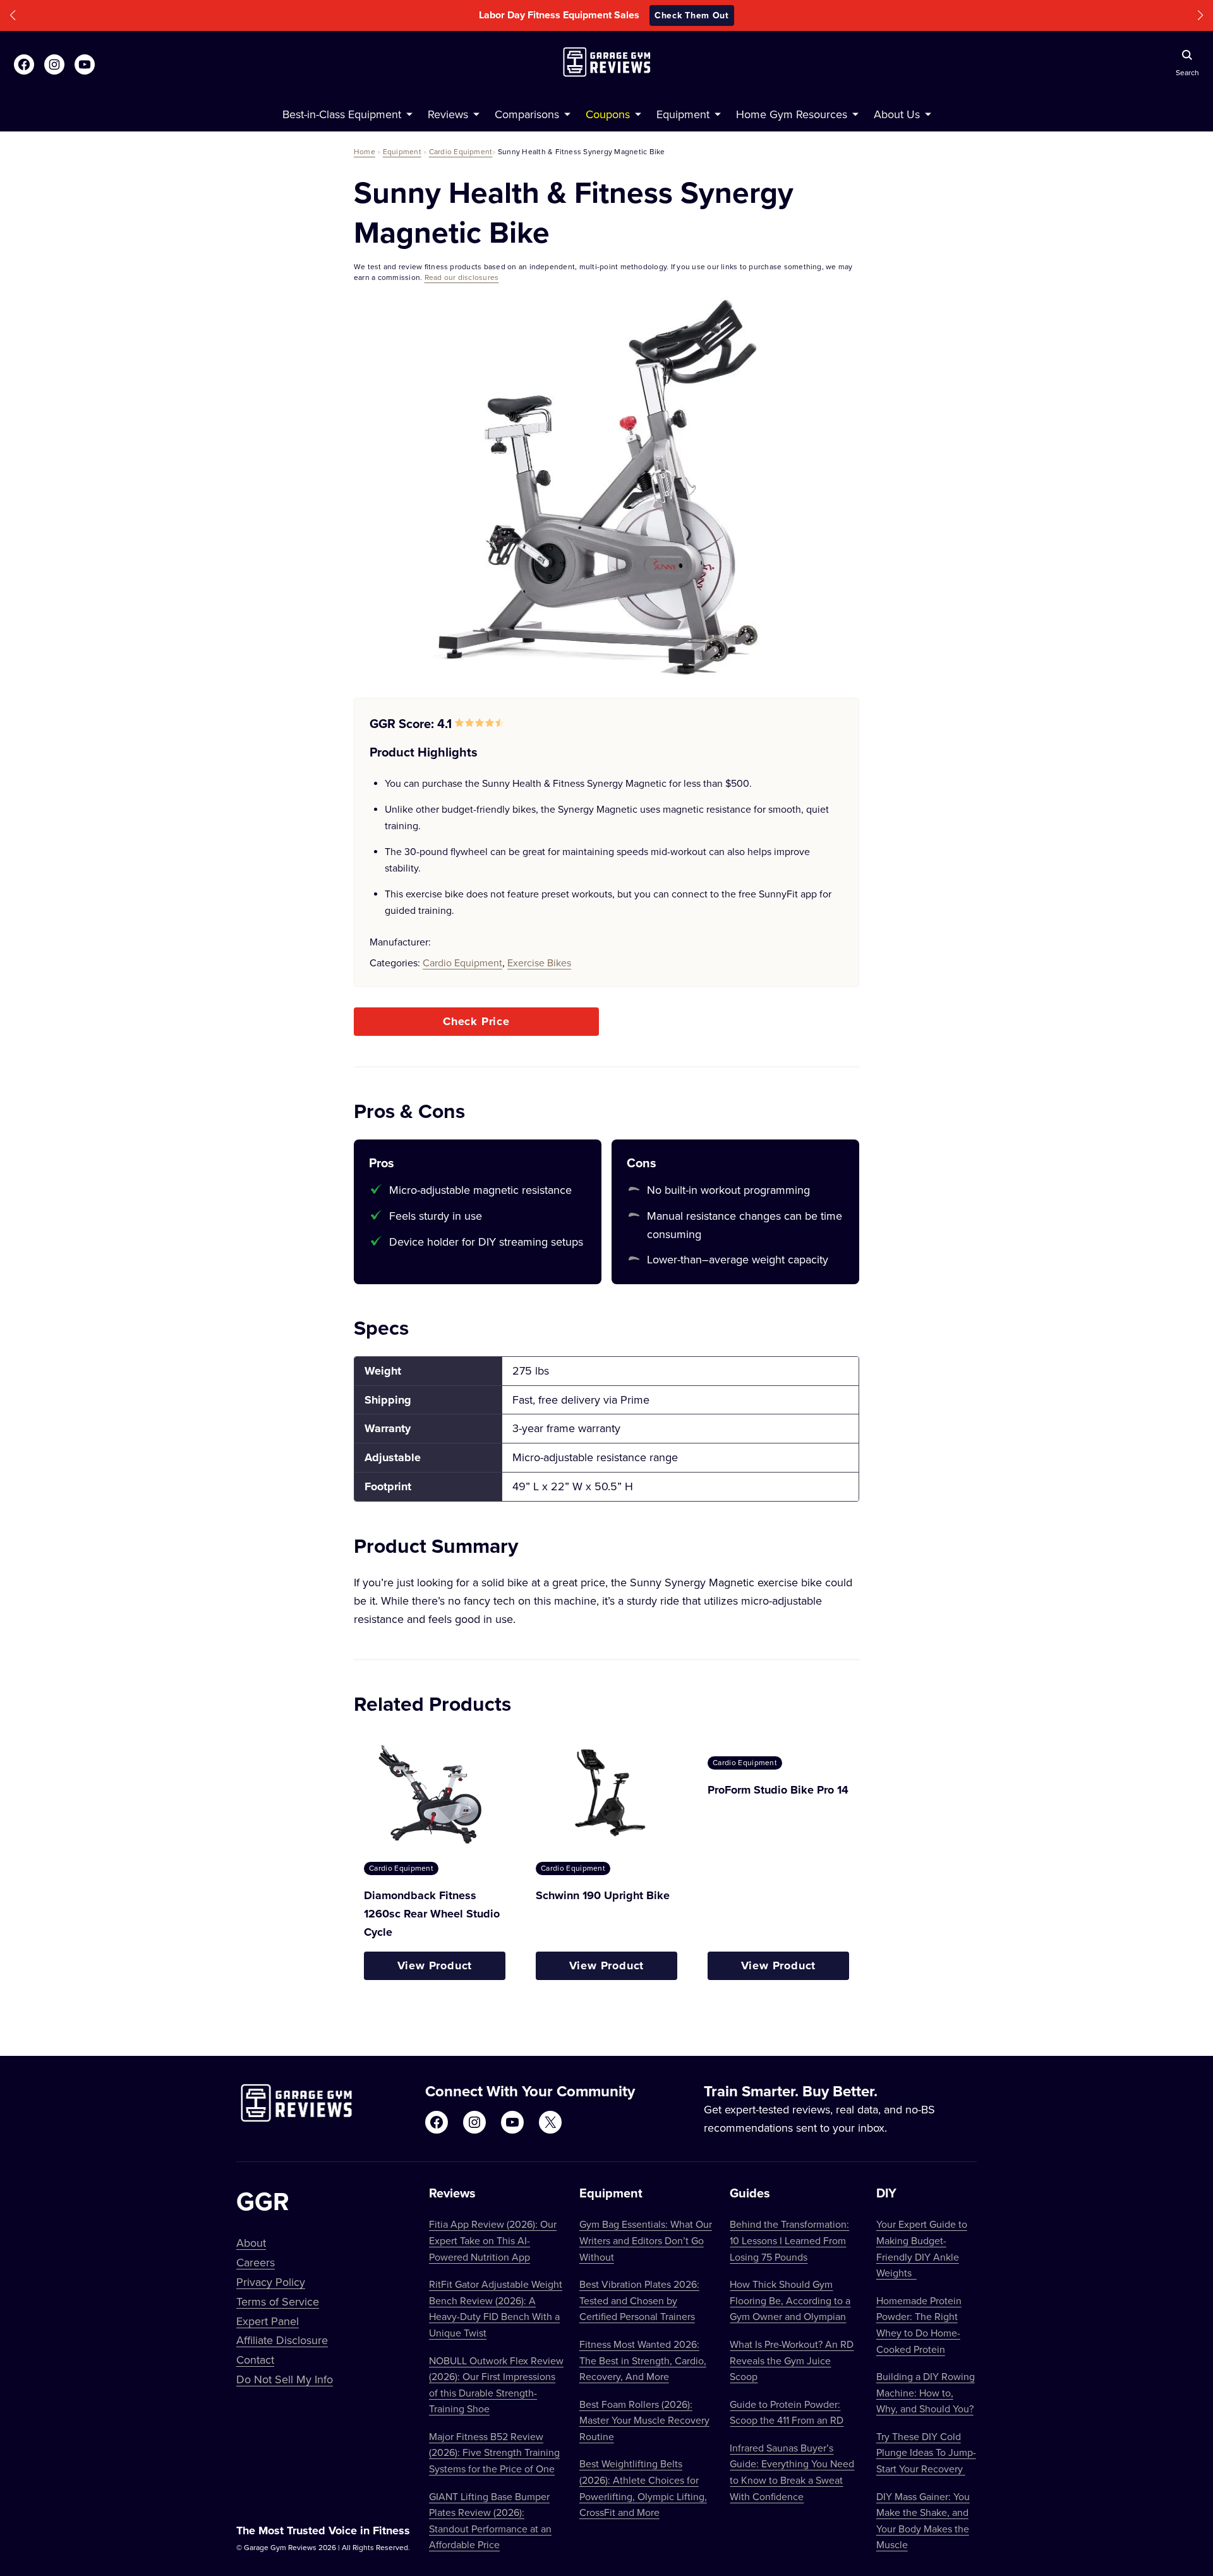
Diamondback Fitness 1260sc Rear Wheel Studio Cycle (432, 1914)
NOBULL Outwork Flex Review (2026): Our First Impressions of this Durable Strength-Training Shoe (496, 2385)
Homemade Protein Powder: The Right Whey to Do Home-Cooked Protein (919, 2325)
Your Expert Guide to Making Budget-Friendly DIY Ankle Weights (922, 2248)
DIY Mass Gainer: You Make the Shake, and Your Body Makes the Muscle (923, 2521)
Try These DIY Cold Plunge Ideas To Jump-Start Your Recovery (926, 2452)
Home (365, 151)
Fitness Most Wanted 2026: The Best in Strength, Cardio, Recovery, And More (643, 2360)
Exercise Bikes (539, 963)
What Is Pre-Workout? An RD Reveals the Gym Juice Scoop (792, 2360)
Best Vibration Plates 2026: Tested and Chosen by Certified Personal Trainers (639, 2300)
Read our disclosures (462, 277)
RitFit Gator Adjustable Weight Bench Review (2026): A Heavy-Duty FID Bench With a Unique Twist (496, 2308)
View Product (435, 1965)
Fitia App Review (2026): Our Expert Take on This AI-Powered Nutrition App (493, 2240)
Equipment (402, 151)
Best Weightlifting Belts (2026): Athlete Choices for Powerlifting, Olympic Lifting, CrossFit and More (643, 2488)
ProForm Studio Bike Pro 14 (778, 1790)
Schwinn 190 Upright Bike (603, 1895)
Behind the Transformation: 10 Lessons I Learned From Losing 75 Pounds (789, 2240)
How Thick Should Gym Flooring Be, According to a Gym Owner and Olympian (790, 2300)
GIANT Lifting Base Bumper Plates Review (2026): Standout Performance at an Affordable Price (490, 2521)
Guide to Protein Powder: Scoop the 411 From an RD (787, 2412)
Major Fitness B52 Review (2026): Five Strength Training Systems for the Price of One (494, 2452)
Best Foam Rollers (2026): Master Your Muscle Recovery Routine (644, 2420)
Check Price (476, 1021)
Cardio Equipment (461, 151)
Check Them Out (692, 15)
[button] (13, 15)
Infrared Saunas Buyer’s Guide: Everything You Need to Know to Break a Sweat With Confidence (792, 2472)
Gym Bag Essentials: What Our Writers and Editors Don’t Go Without (646, 2240)
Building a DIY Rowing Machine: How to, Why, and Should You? (926, 2392)
